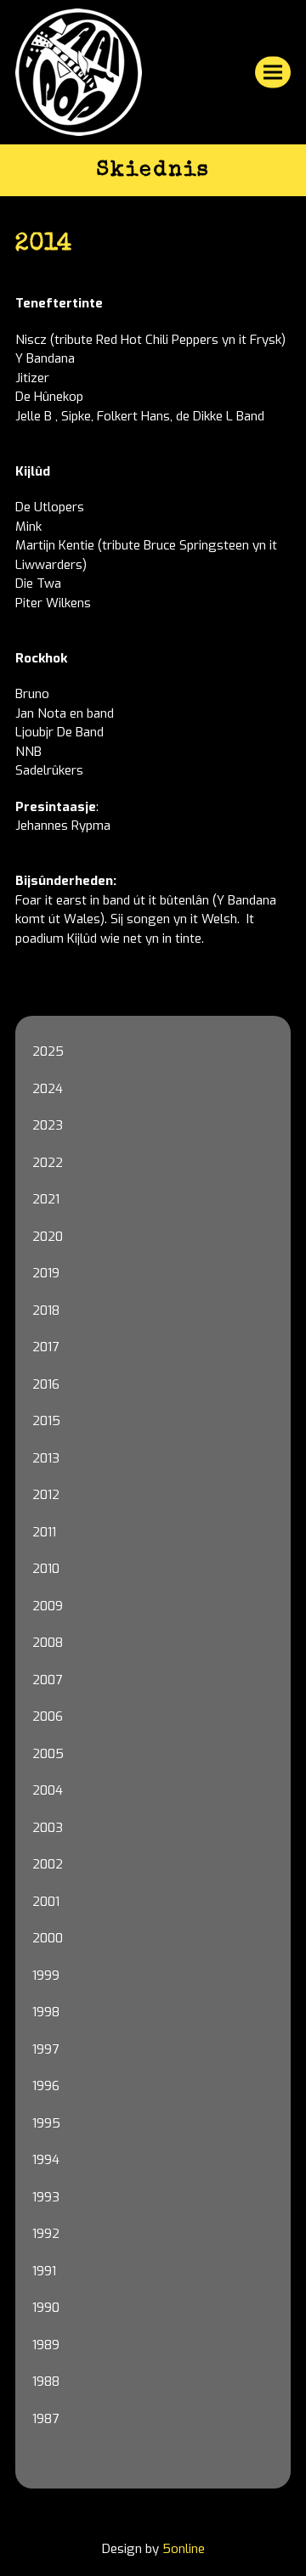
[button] (273, 73)
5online (184, 2549)
